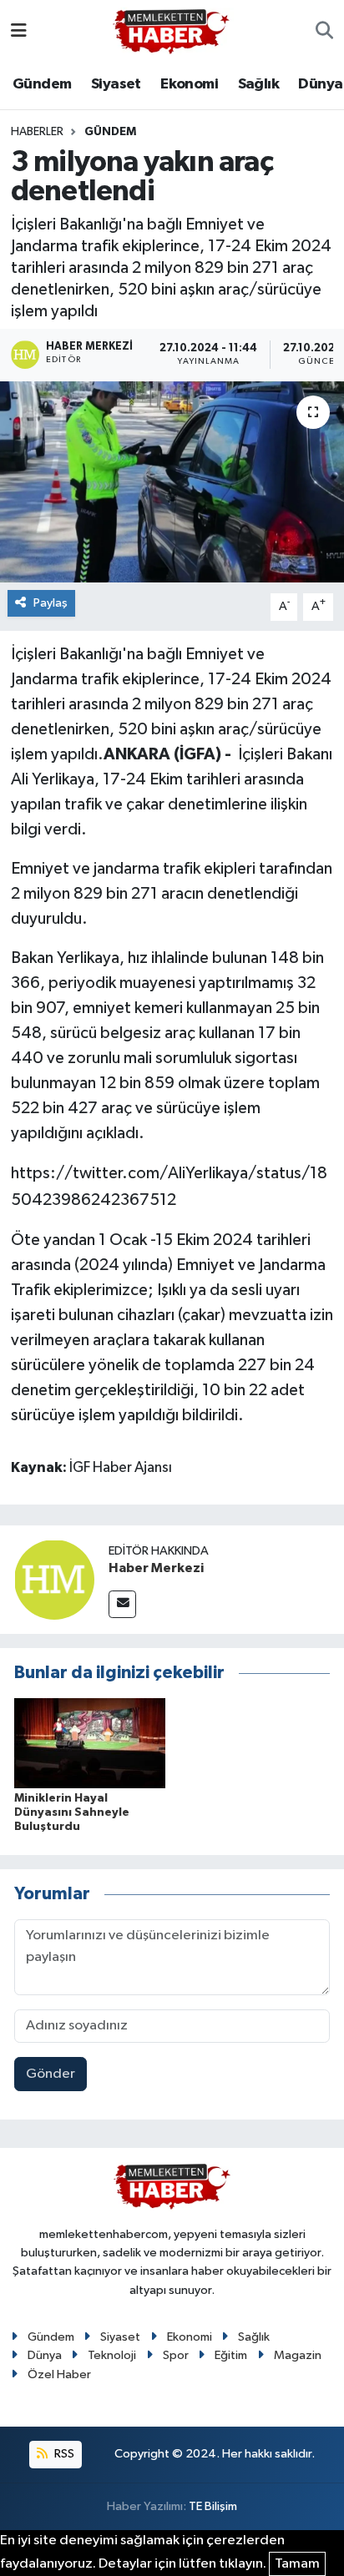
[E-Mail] (122, 1604)
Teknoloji (112, 2355)
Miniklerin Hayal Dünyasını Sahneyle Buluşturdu (72, 1812)
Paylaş (51, 603)
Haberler (37, 132)
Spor (176, 2355)
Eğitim (231, 2355)
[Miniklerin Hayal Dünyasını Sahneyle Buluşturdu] (90, 1743)
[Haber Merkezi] (54, 1579)
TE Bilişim (213, 2506)
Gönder (51, 2074)
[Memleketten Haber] (171, 31)
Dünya (320, 84)
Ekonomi (189, 84)
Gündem (42, 84)
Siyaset (116, 84)
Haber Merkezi (156, 1568)
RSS (63, 2454)
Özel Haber (59, 2374)
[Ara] (324, 32)
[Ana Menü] (19, 31)
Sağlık (258, 84)
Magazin (298, 2355)
